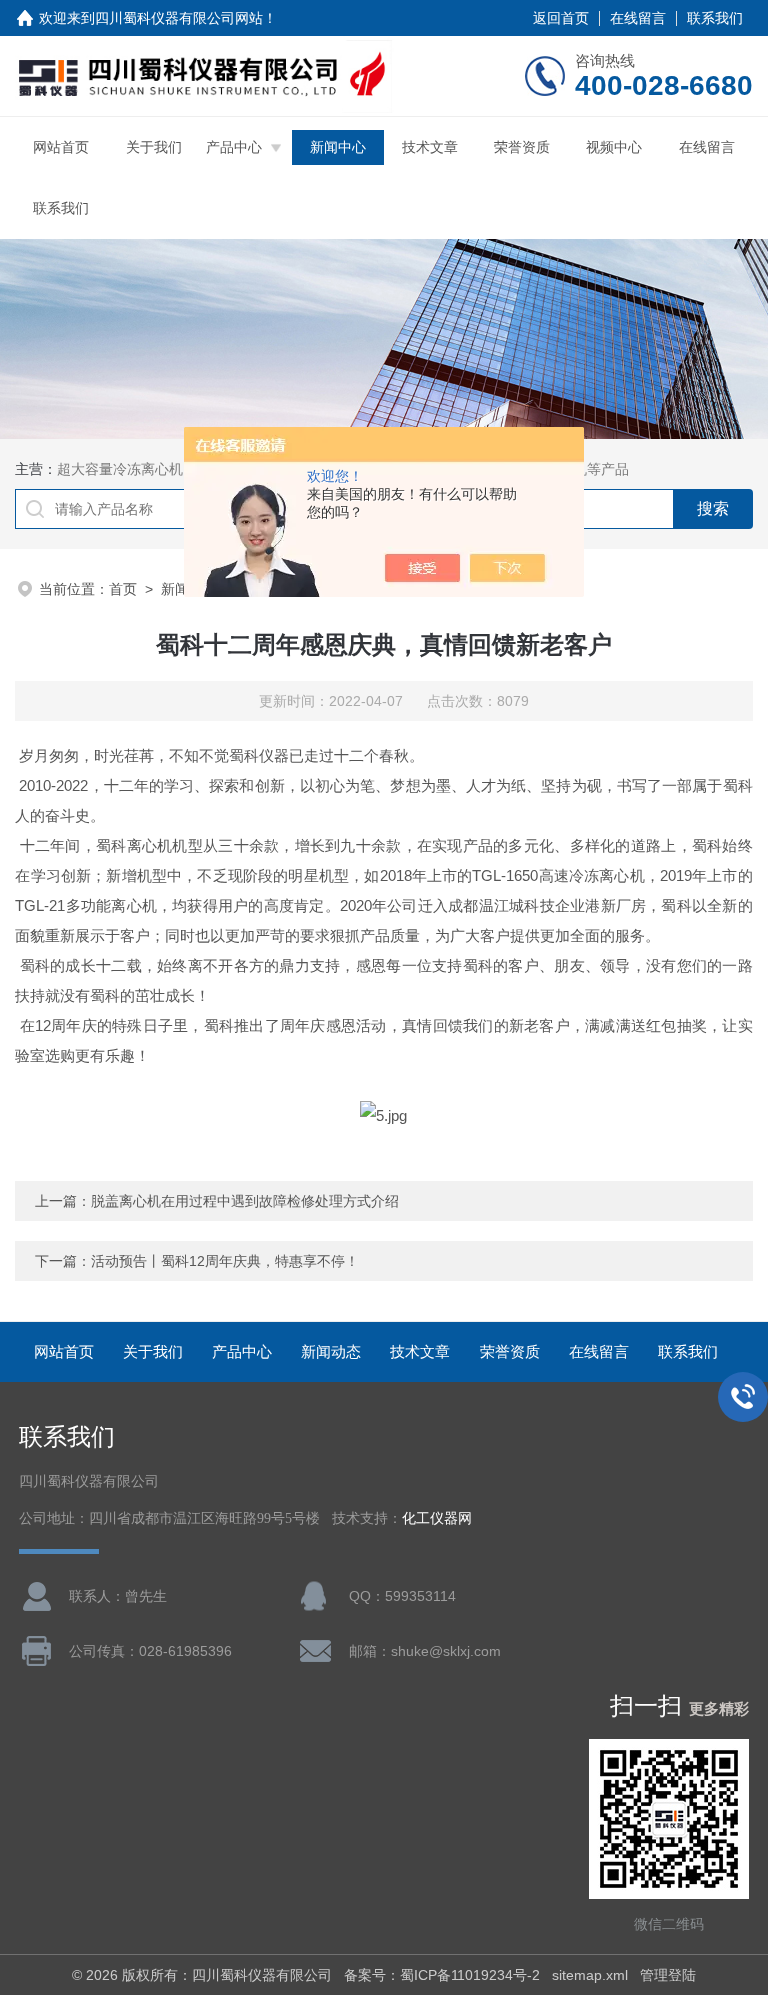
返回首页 (561, 18)
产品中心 (234, 147)
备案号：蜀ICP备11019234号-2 (442, 1975)
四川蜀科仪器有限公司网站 (179, 18)
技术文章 (430, 147)
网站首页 (61, 147)
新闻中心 (338, 147)
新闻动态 (331, 1351)
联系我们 (715, 18)
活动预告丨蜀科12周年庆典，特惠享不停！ (225, 1261)
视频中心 (614, 147)
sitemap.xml (590, 1975)
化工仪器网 (437, 1518)
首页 (123, 589)
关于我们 (154, 147)
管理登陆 (668, 1975)
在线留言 (638, 18)
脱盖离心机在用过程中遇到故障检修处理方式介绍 (245, 1201)
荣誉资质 (522, 147)
